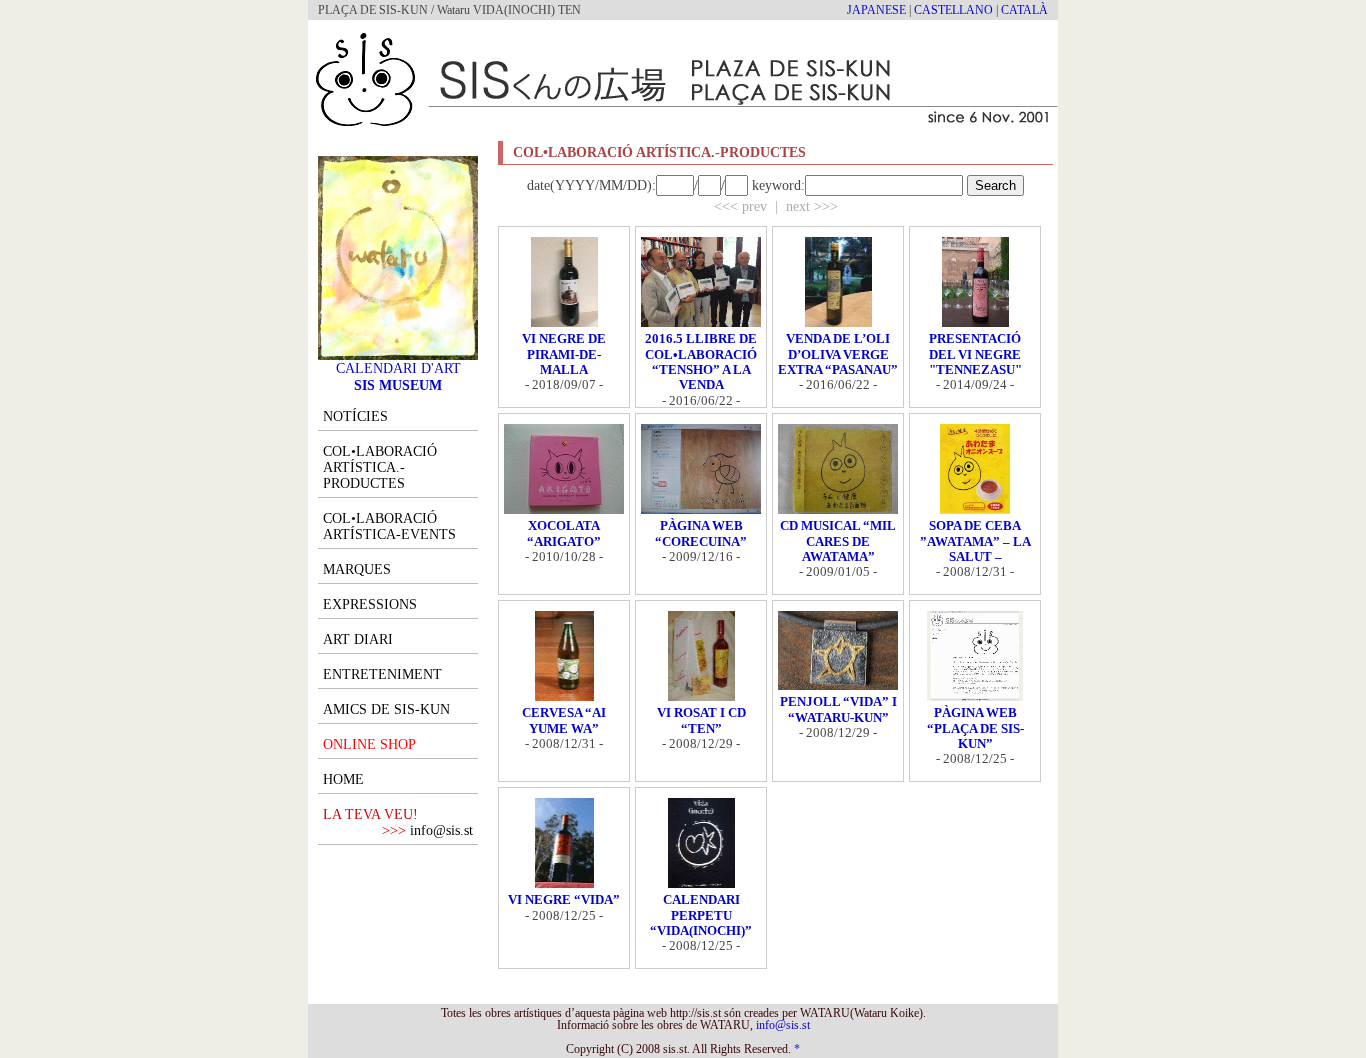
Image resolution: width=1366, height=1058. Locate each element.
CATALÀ (1024, 10)
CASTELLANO (953, 10)
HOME (343, 779)
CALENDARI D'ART (398, 368)
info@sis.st (441, 830)
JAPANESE (876, 10)
